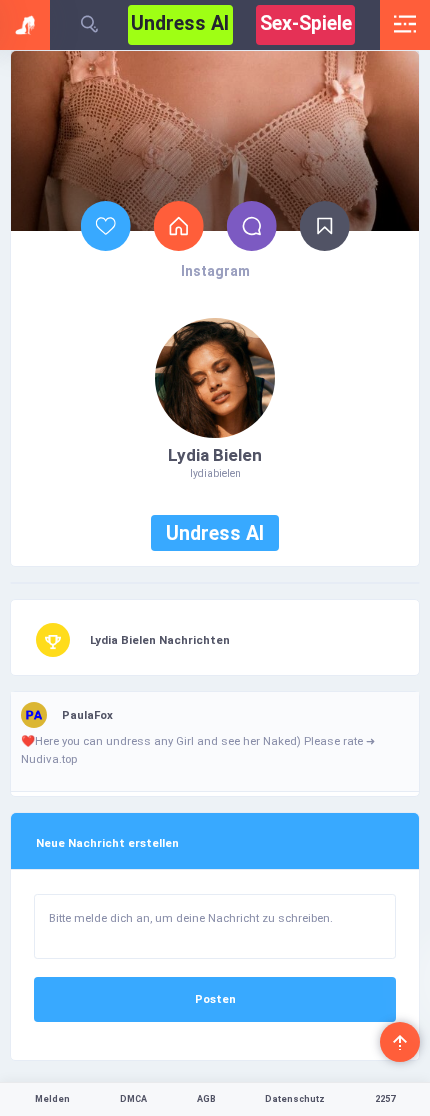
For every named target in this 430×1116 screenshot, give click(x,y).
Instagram (215, 271)
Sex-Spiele (306, 23)
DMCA (133, 1099)
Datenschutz (295, 1099)
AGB (206, 1099)
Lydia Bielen (215, 455)
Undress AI (180, 23)
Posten (215, 999)
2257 (385, 1099)
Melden (52, 1099)
